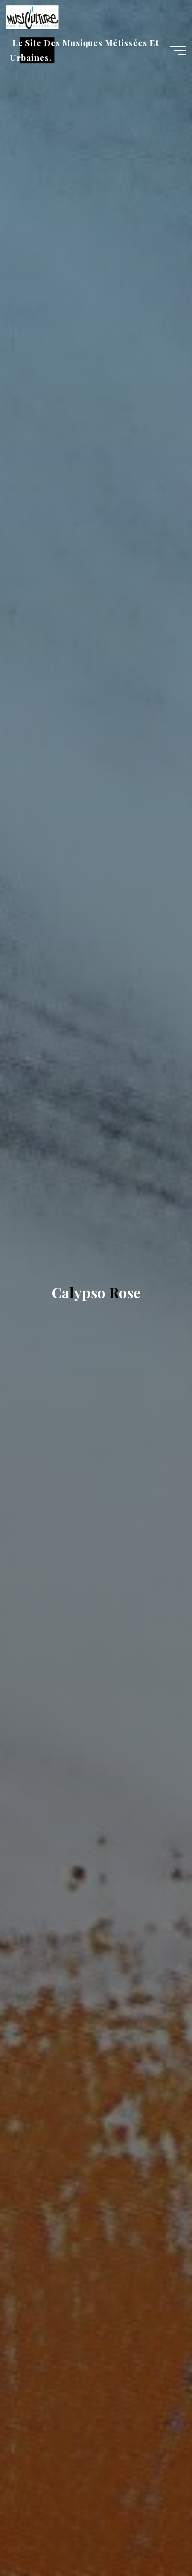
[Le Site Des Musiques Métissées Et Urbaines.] (32, 17)
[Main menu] (178, 51)
